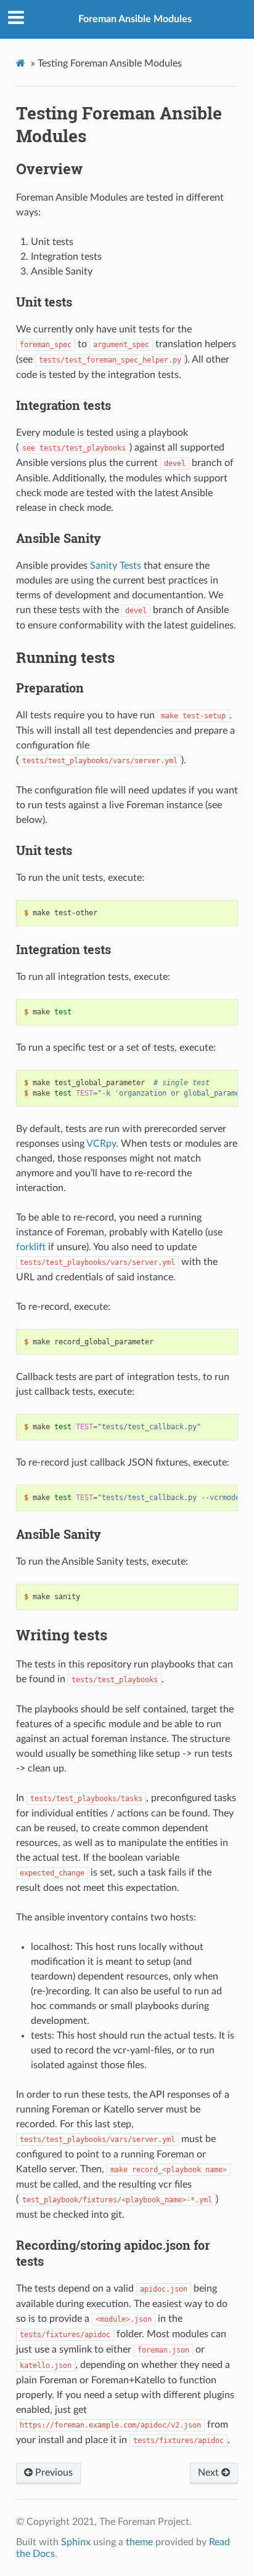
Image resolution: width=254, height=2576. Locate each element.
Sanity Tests (116, 566)
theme (139, 2542)
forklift (31, 1247)
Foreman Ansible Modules (135, 19)
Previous (53, 2473)
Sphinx (76, 2542)
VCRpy (101, 1144)
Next (210, 2473)
